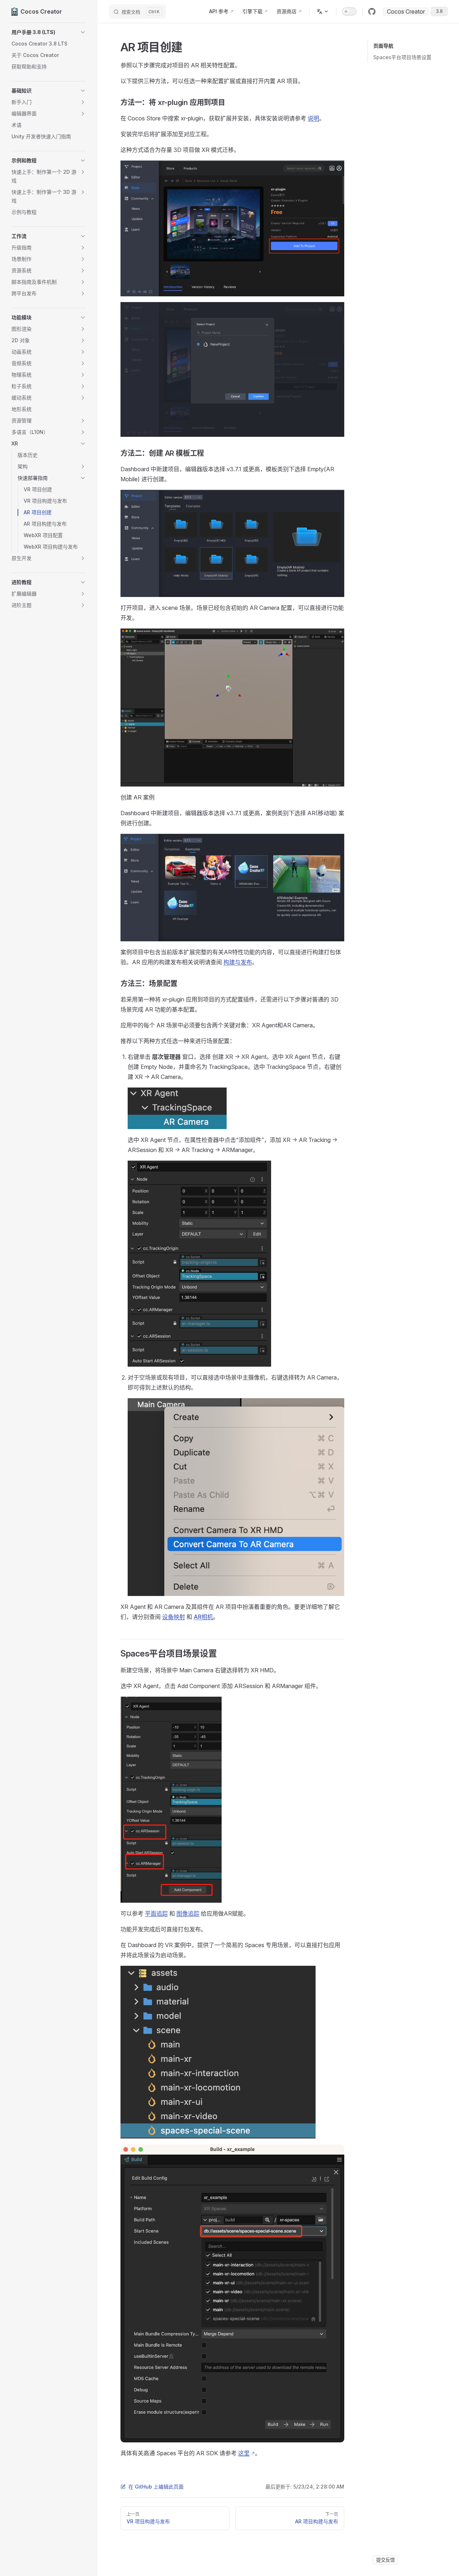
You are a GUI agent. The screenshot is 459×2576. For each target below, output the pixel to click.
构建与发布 (238, 962)
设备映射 (174, 1617)
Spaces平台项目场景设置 (402, 57)
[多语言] (323, 11)
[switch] (349, 11)
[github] (372, 11)
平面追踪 (156, 1913)
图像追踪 (188, 1913)
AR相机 (203, 1617)
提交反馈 (385, 2560)
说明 (313, 118)
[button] (49, 32)
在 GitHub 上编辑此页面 (156, 2487)
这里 (244, 2453)
